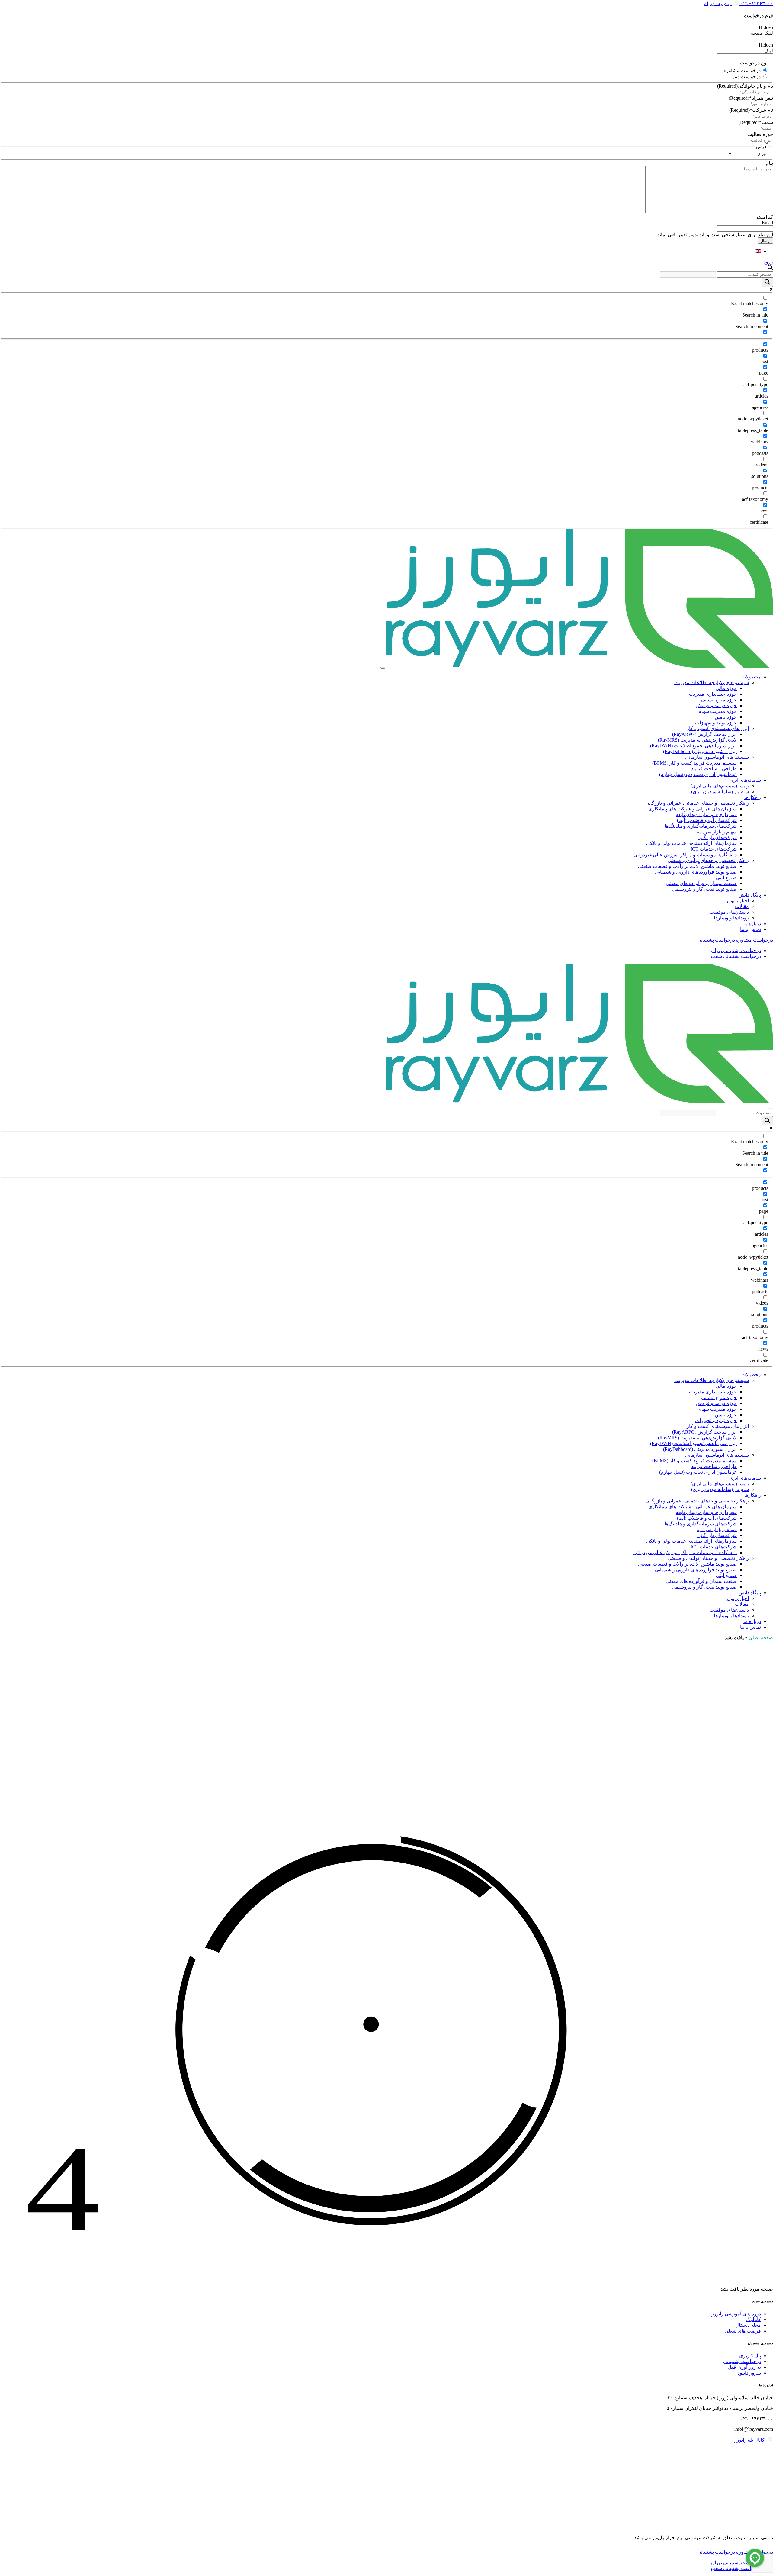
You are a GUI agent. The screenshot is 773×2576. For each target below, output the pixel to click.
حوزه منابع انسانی (719, 700)
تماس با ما (751, 929)
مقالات (742, 906)
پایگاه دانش (750, 895)
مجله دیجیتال (748, 2325)
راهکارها (753, 797)
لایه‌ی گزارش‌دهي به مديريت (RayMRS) (697, 740)
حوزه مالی (726, 688)
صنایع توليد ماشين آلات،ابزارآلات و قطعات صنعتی (687, 866)
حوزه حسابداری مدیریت (713, 694)
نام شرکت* (751, 110)
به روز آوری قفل (744, 2367)
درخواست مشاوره (742, 71)
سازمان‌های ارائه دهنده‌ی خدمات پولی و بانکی (691, 843)
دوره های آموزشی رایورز (736, 2314)
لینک (769, 51)
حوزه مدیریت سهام (718, 711)
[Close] (771, 1109)
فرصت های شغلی (743, 2331)
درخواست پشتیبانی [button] (716, 940)
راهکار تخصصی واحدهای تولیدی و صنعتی (708, 860)
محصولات (751, 677)
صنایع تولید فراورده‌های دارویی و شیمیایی (696, 872)
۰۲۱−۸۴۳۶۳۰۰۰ (756, 3)
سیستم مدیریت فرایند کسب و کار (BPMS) (694, 763)
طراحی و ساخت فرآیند (714, 769)
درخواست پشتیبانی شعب (736, 956)
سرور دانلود (749, 2373)
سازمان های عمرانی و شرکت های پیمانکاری (693, 809)
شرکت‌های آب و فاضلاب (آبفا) (707, 820)
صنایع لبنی (726, 878)
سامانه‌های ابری (745, 780)
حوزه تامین (726, 717)
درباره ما (752, 924)
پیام (769, 163)
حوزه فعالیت (760, 134)
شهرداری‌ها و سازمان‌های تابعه (706, 815)
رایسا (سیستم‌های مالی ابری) (720, 786)
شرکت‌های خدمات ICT (714, 849)
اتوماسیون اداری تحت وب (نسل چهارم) (698, 774)
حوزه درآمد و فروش (716, 705)
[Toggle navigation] (383, 668)
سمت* (756, 122)
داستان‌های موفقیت (729, 912)
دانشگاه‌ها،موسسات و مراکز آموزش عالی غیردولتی (685, 855)
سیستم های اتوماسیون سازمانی (717, 757)
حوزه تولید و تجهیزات (716, 723)
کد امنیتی (764, 217)
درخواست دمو (746, 77)
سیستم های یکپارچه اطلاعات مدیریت (712, 683)
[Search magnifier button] (767, 282)
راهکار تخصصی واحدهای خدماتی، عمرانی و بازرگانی (697, 803)
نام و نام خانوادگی (745, 86)
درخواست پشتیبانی (742, 2361)
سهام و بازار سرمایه (717, 832)
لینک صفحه (762, 33)
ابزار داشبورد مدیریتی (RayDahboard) (700, 751)
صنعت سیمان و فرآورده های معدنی (701, 883)
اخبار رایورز (737, 901)
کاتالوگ (754, 2319)
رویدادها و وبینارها (731, 918)
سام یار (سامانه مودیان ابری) (720, 792)
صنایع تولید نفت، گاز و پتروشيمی (704, 889)
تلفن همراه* (751, 98)
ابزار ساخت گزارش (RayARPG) (704, 734)
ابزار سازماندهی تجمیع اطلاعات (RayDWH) (693, 746)
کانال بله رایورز (750, 2440)
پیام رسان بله (718, 3)
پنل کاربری (750, 2356)
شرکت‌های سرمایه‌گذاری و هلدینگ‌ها (701, 826)
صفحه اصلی (761, 1638)
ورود (768, 262)
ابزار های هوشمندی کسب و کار (718, 728)
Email (767, 222)
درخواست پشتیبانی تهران (736, 950)
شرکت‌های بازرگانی (717, 837)
